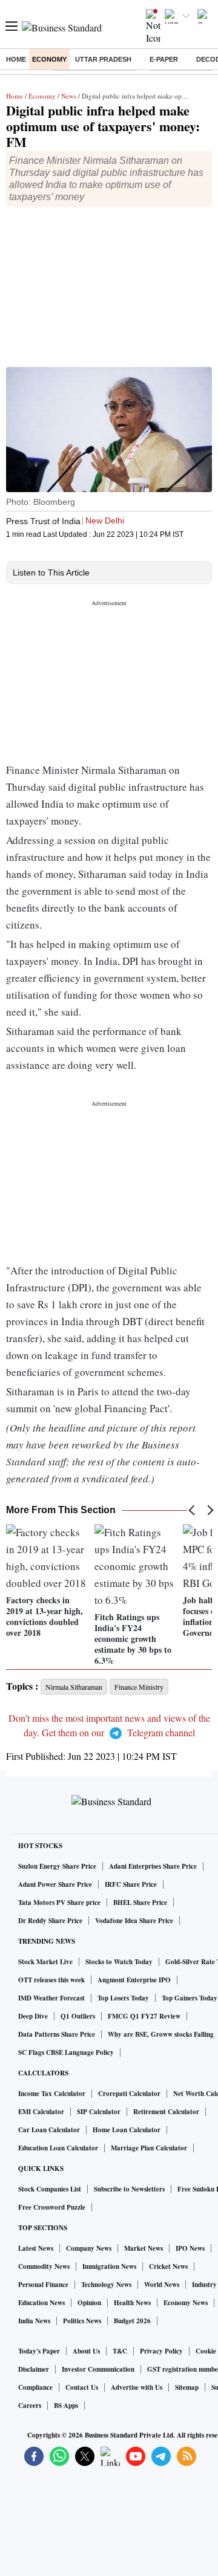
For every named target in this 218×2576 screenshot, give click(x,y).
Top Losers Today (123, 1998)
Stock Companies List (50, 2189)
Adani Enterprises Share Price (153, 1866)
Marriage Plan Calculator (149, 2148)
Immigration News (109, 2266)
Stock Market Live (45, 1962)
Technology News (106, 2285)
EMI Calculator (41, 2112)
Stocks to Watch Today (119, 1962)
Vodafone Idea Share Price (134, 1921)
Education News (41, 2303)
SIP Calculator (99, 2112)
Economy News (186, 2303)
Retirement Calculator (166, 2112)
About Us (86, 2351)
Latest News (36, 2248)
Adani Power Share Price (55, 1884)
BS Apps (66, 2406)
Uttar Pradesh (103, 59)
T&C (120, 2351)
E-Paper (164, 59)
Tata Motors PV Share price (59, 1903)
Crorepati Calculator (129, 2094)
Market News (144, 2248)
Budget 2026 (132, 2321)
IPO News (190, 2248)
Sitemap (187, 2387)
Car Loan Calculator (49, 2130)
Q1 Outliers (78, 2016)
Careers (30, 2406)
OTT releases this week (51, 1980)
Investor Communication (98, 2369)
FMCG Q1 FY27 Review (144, 2016)
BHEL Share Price (140, 1903)
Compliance (35, 2387)
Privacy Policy (161, 2351)
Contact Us (82, 2387)
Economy (49, 59)
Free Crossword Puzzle (52, 2207)
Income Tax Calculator (52, 2094)
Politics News (82, 2321)
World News (162, 2285)
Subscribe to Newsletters (129, 2189)
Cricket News (168, 2266)
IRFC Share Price (131, 1884)
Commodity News (44, 2266)
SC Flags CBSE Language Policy (66, 2052)
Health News (132, 2303)
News (69, 96)
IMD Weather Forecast (51, 1998)
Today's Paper (39, 2351)
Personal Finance (43, 2285)
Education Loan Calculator (58, 2148)
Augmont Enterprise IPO (134, 1980)
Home (16, 59)
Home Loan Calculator (127, 2130)
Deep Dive (33, 2016)
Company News (89, 2248)
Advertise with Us (137, 2387)
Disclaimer (34, 2369)
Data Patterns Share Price (57, 2034)
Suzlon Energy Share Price (57, 1866)
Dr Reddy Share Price (50, 1921)
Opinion (89, 2303)
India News (34, 2321)
